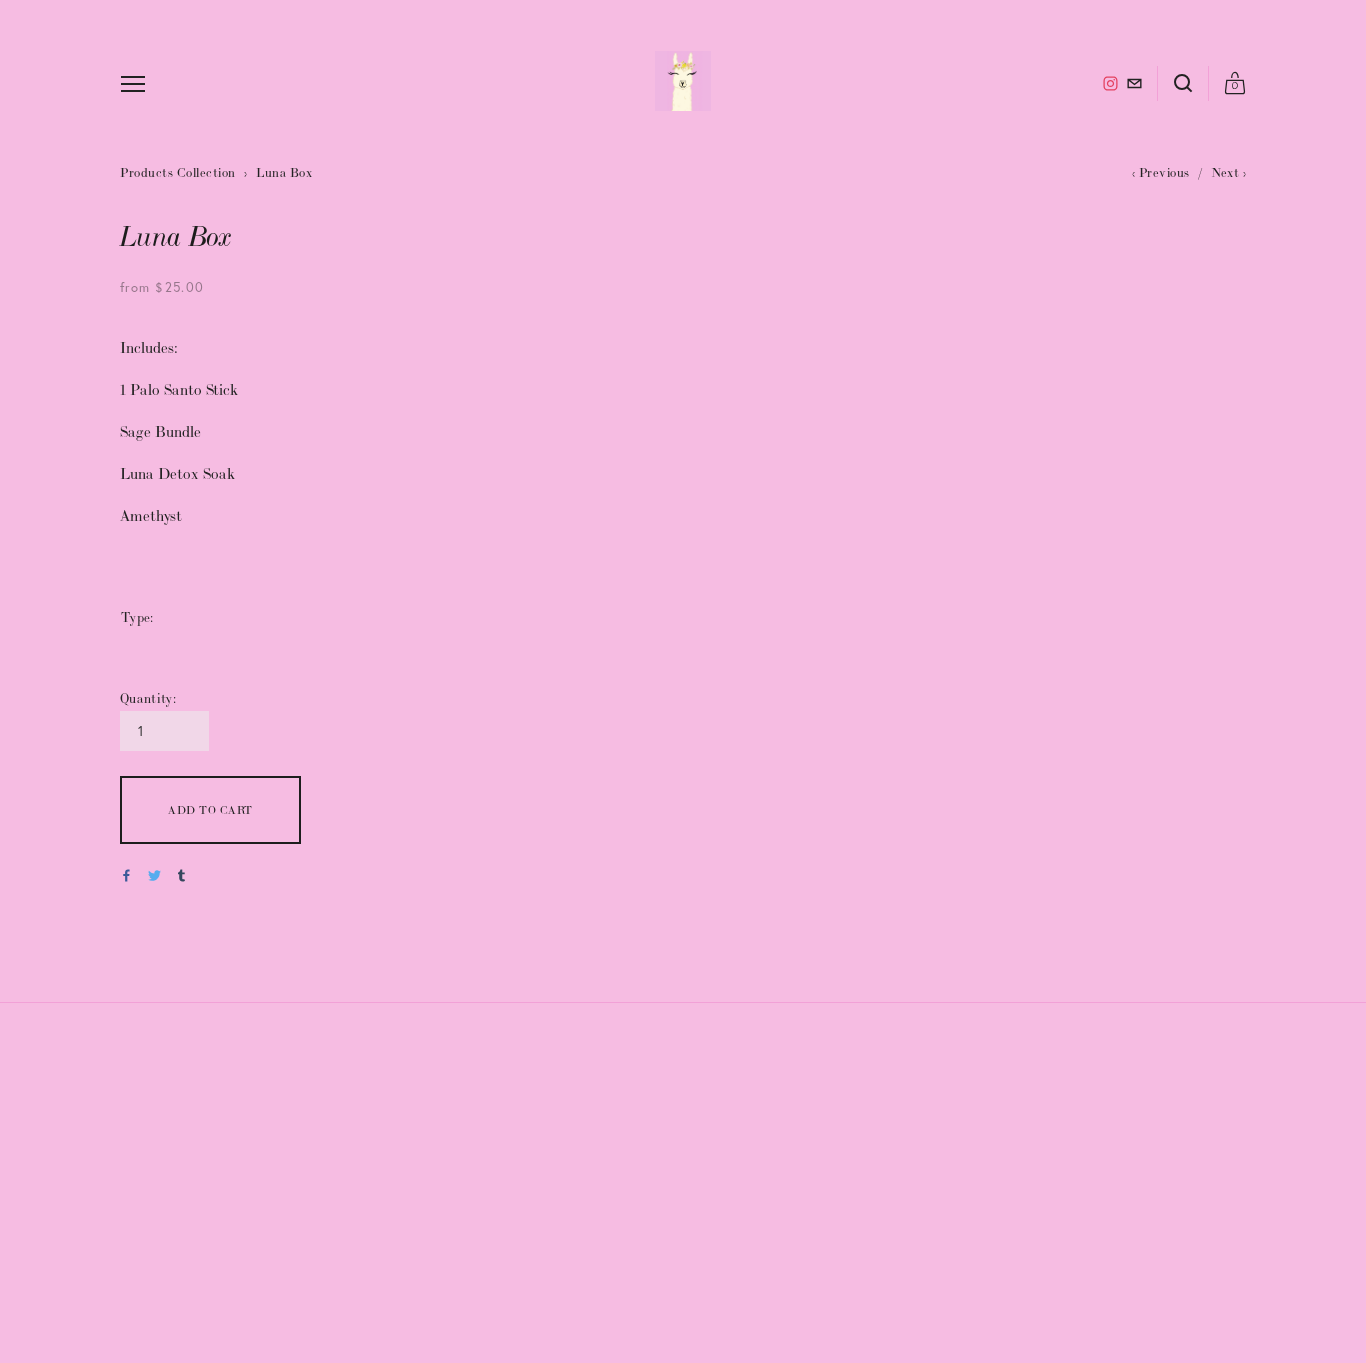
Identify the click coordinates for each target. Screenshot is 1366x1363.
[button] (210, 810)
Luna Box (284, 172)
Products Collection (178, 172)
